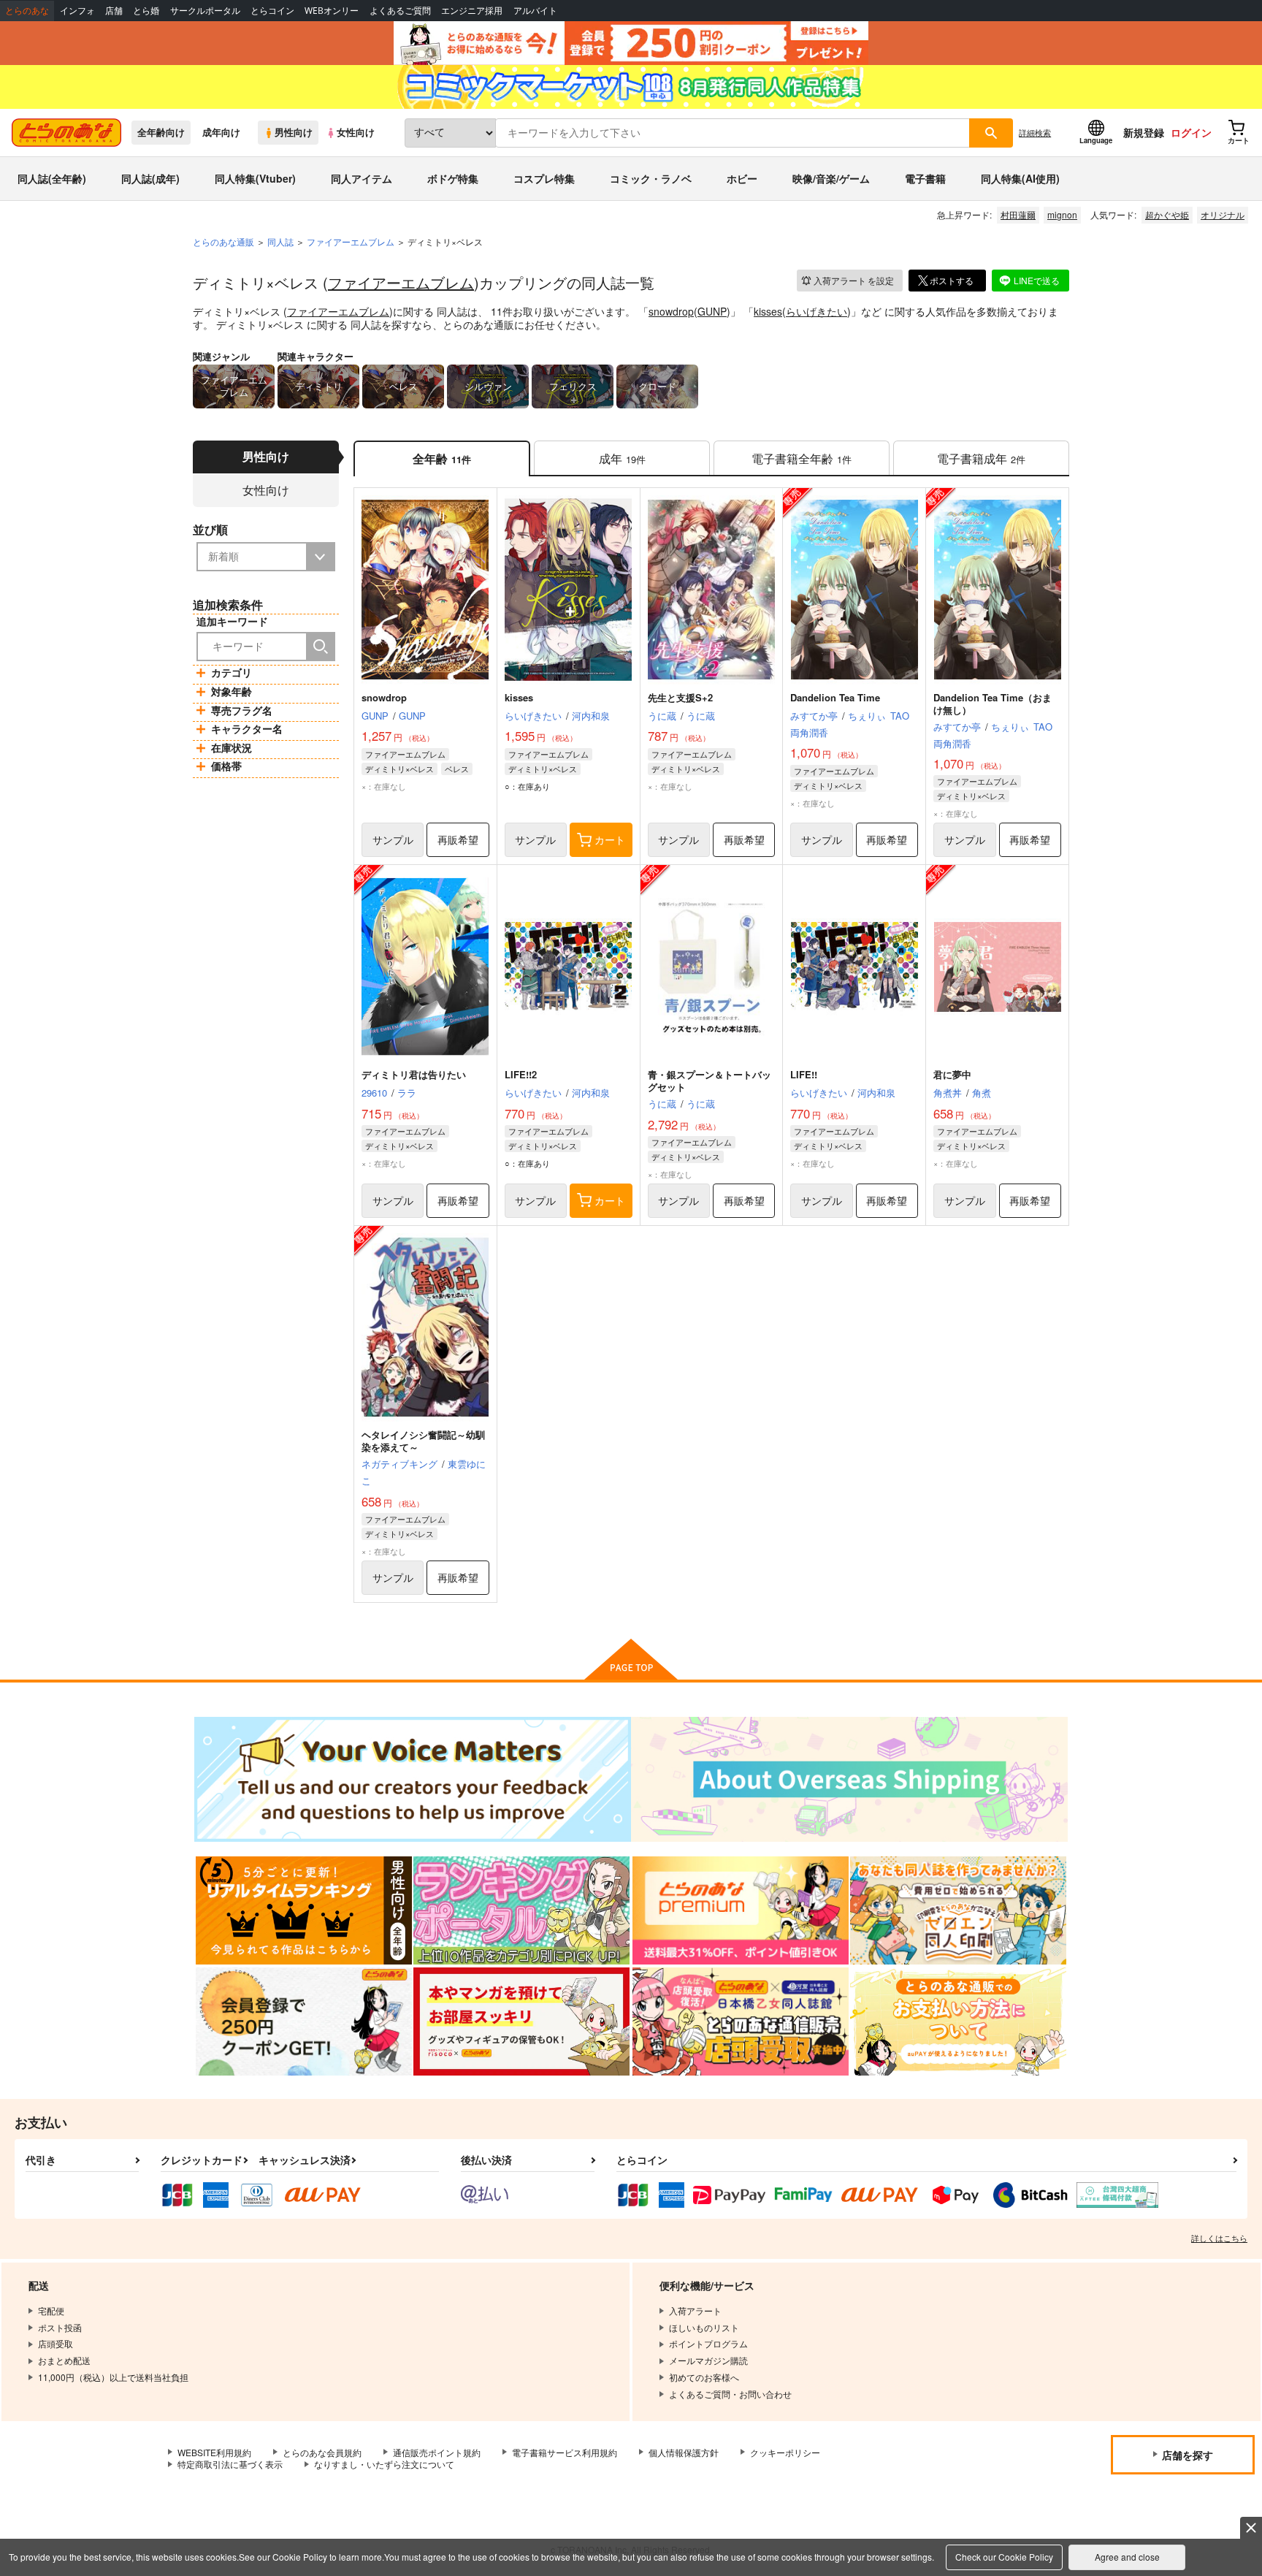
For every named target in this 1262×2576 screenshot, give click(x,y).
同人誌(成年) (150, 178)
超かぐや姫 (1167, 214)
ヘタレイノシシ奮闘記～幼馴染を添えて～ (423, 1441)
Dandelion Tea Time (835, 697)
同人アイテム (362, 178)
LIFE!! (804, 1074)
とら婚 (146, 11)
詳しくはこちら (1219, 2238)
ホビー (742, 178)
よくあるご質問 (400, 11)
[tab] (622, 458)
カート (610, 839)
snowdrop (671, 311)
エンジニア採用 (472, 11)
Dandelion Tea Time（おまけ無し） (993, 704)
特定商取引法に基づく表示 (230, 2464)
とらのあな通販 (223, 241)
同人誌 (280, 241)
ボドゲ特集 (453, 178)
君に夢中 (952, 1074)
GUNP (712, 311)
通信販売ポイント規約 (437, 2452)
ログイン (1191, 132)
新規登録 (1144, 132)
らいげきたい (817, 311)
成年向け (221, 132)
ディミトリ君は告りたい (414, 1074)
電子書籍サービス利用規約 (565, 2452)
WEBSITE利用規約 (214, 2452)
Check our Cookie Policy (1004, 2557)
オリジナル (1223, 214)
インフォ (77, 11)
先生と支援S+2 (680, 697)
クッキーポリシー (785, 2452)
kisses (768, 311)
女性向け (356, 132)
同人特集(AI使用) (1020, 178)
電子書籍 (925, 178)
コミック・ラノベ (651, 178)
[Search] (321, 647)
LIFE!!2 (521, 1074)
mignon (1062, 214)
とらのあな (27, 11)
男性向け (294, 132)
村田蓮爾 (1018, 214)
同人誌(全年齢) (52, 178)
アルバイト (535, 11)
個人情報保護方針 (684, 2452)
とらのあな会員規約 (322, 2452)
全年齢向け (161, 132)
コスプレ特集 (544, 178)
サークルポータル (205, 11)
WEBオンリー (332, 11)
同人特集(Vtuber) (255, 178)
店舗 (114, 11)
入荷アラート (854, 280)
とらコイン (272, 11)
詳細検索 (1035, 132)
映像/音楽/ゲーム (831, 178)
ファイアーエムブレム (401, 282)
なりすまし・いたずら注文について (384, 2464)
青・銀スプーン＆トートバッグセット (710, 1081)
